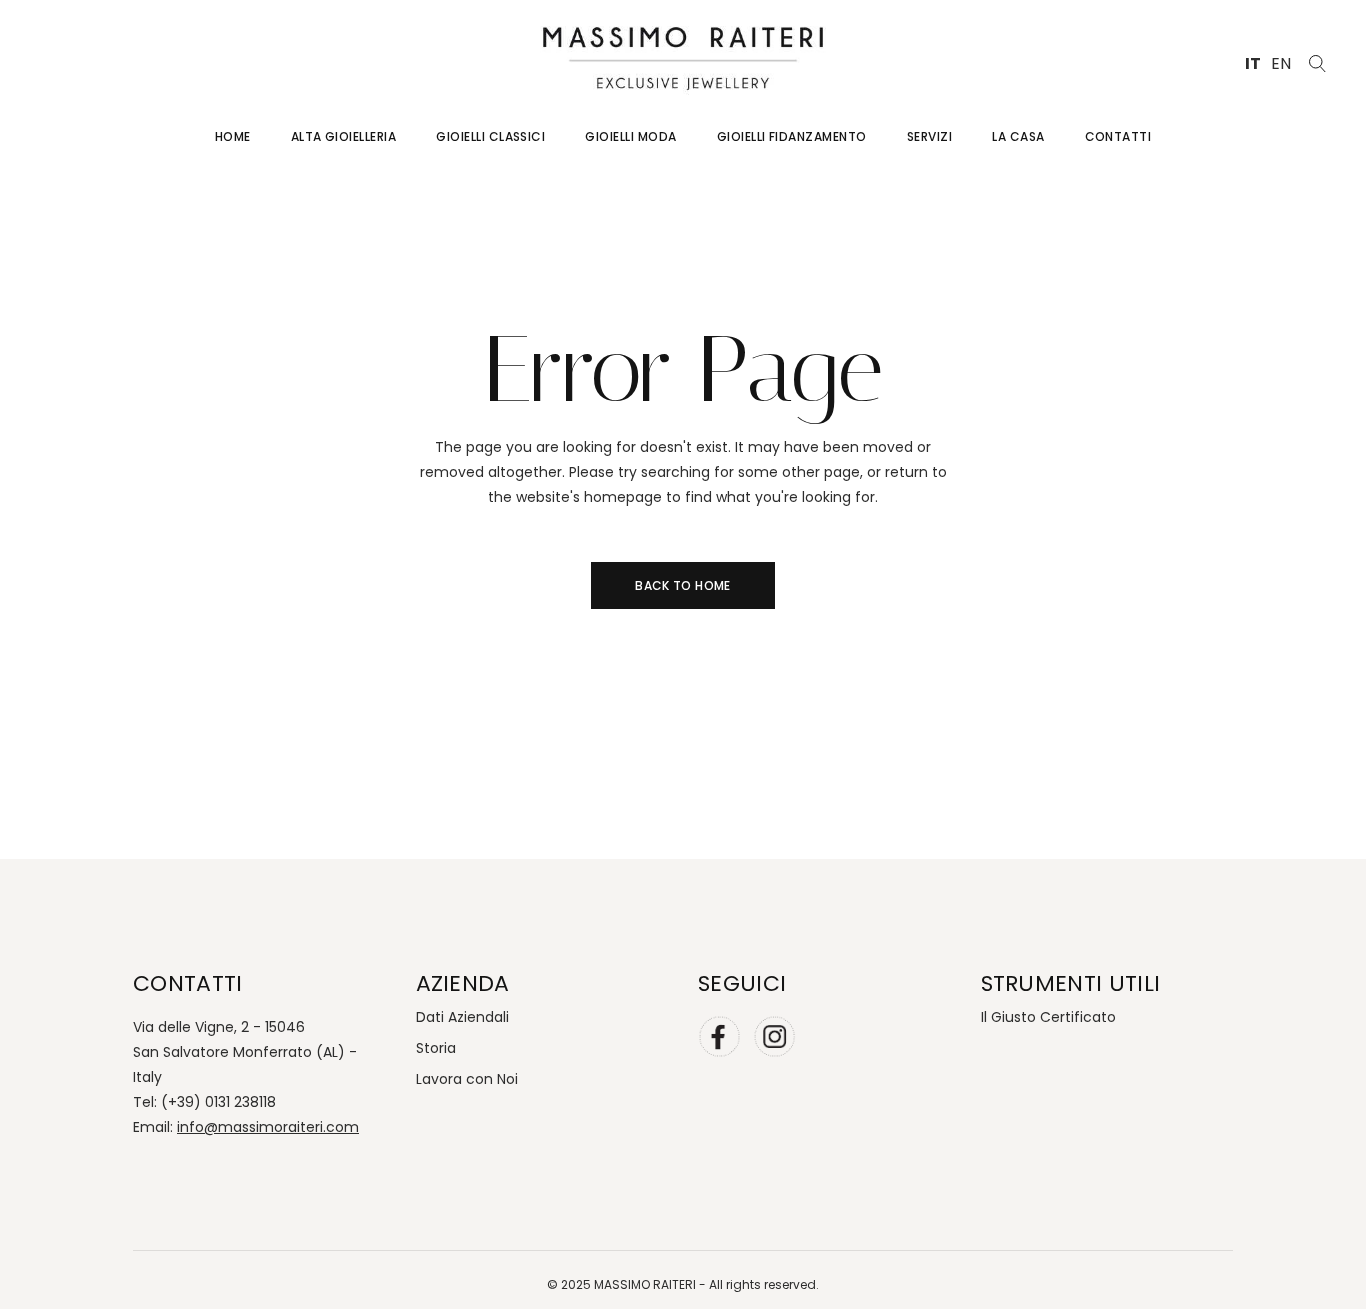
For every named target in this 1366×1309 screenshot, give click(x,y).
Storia (436, 1048)
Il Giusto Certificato (1048, 1017)
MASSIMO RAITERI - (651, 1284)
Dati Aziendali (462, 1017)
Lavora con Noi (467, 1079)
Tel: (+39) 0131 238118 (204, 1102)
